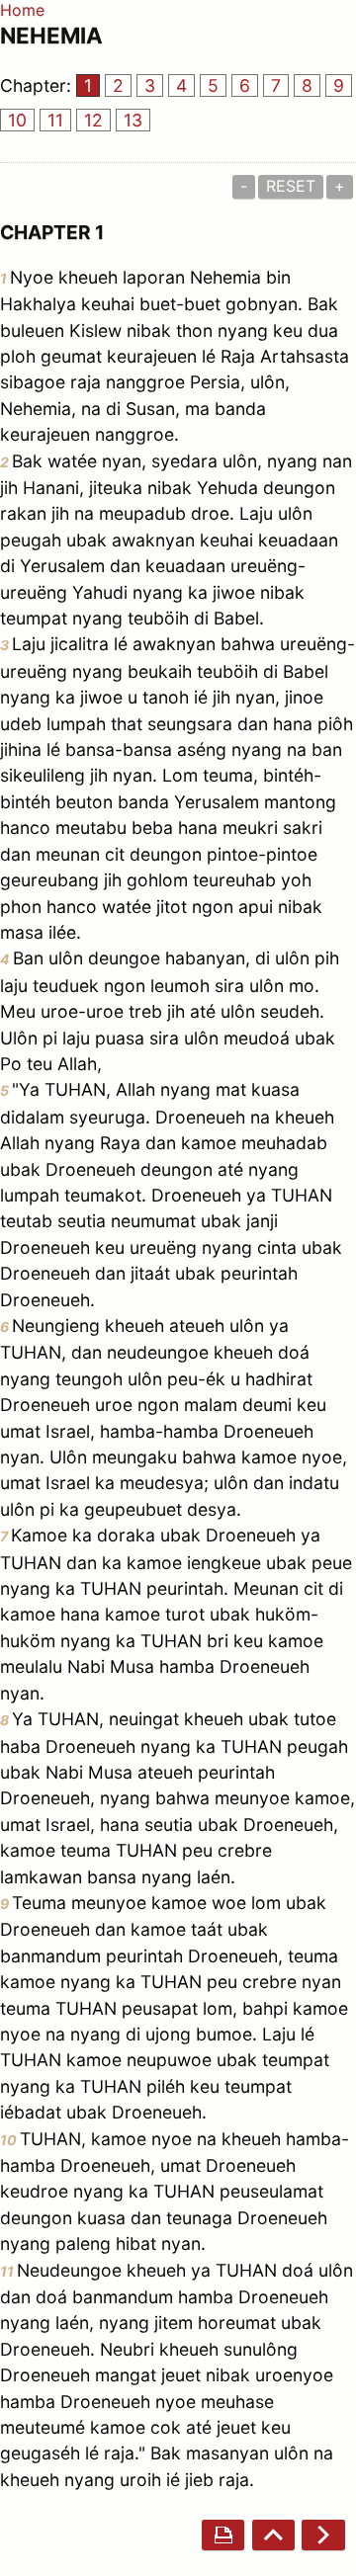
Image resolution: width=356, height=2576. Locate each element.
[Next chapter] (323, 2535)
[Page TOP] (273, 2535)
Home (22, 10)
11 (55, 120)
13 (133, 120)
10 (17, 120)
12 (93, 120)
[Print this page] (223, 2535)
